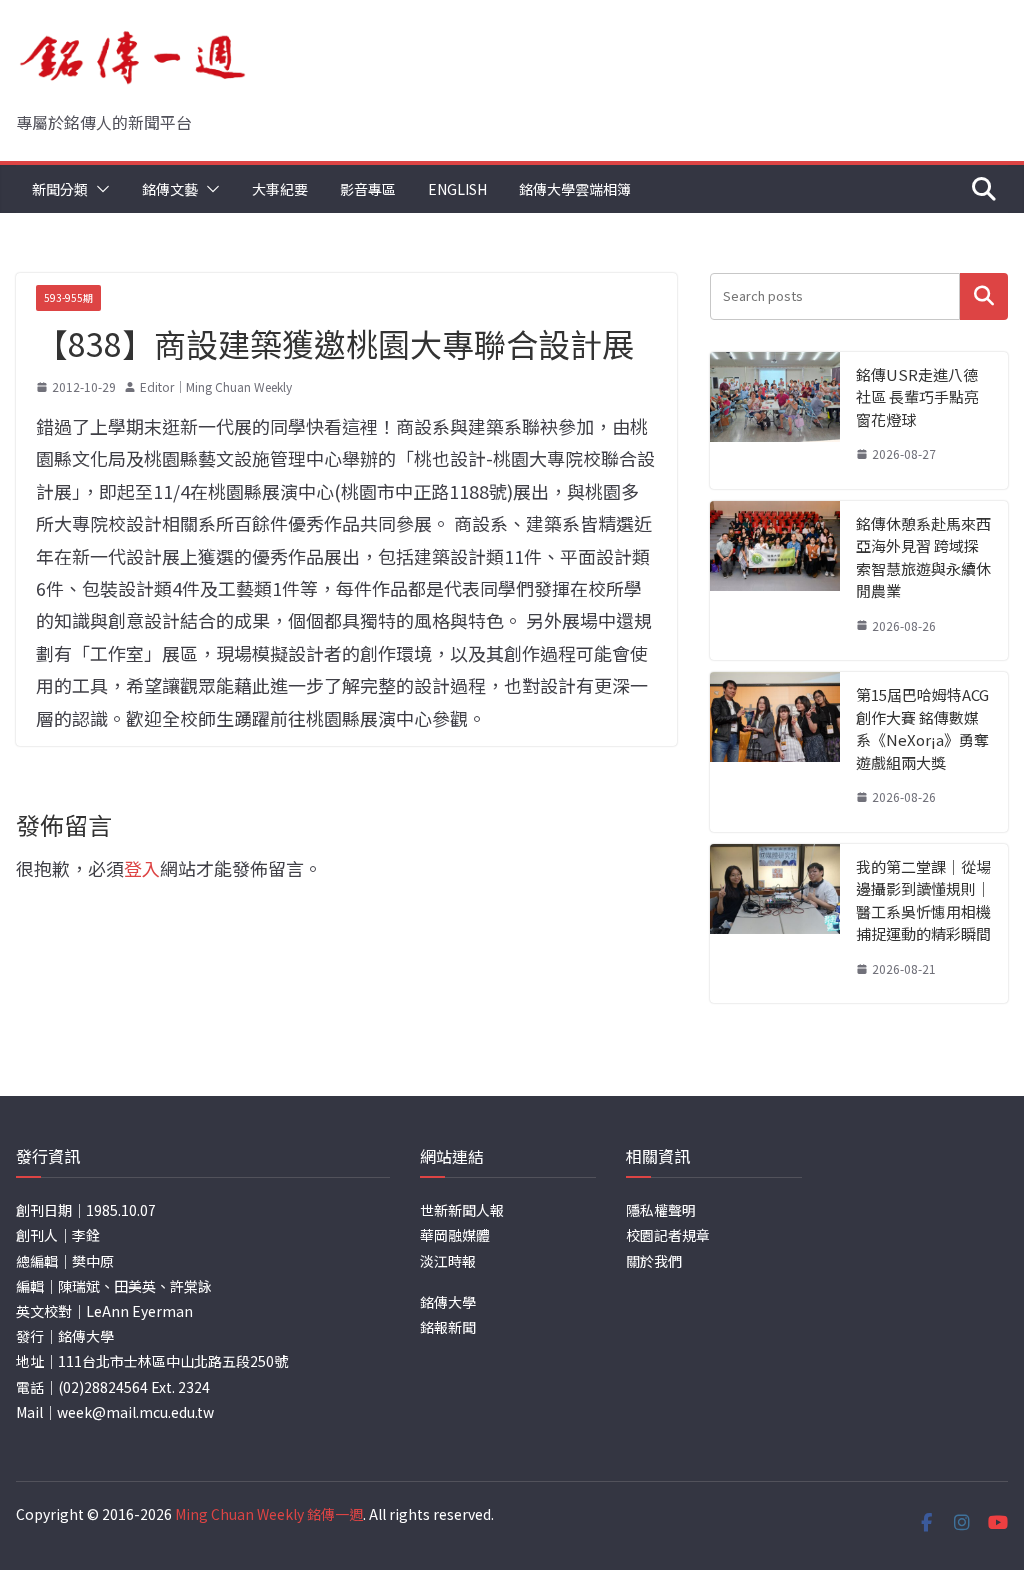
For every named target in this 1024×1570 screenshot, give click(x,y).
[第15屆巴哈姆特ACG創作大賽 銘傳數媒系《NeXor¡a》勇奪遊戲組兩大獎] (775, 752)
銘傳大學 (448, 1302)
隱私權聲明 (661, 1210)
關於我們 (654, 1261)
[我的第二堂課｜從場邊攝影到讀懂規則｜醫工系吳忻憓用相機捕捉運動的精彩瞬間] (775, 924)
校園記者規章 (668, 1235)
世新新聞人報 (462, 1210)
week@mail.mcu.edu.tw (135, 1412)
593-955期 (68, 297)
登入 (142, 868)
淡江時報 (448, 1261)
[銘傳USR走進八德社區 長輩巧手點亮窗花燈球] (775, 420)
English (457, 189)
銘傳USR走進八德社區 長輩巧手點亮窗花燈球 (917, 397)
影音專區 (368, 189)
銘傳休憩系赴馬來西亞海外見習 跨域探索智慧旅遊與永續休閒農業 (923, 557)
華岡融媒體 (455, 1235)
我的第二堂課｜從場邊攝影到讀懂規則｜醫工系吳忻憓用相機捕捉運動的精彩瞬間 (923, 900)
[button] (99, 189)
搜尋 (984, 296)
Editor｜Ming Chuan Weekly (216, 386)
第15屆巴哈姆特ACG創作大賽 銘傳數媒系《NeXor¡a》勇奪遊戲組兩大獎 (922, 728)
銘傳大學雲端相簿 (575, 189)
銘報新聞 (448, 1327)
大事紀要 (280, 189)
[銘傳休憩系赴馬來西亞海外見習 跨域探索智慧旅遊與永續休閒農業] (775, 581)
